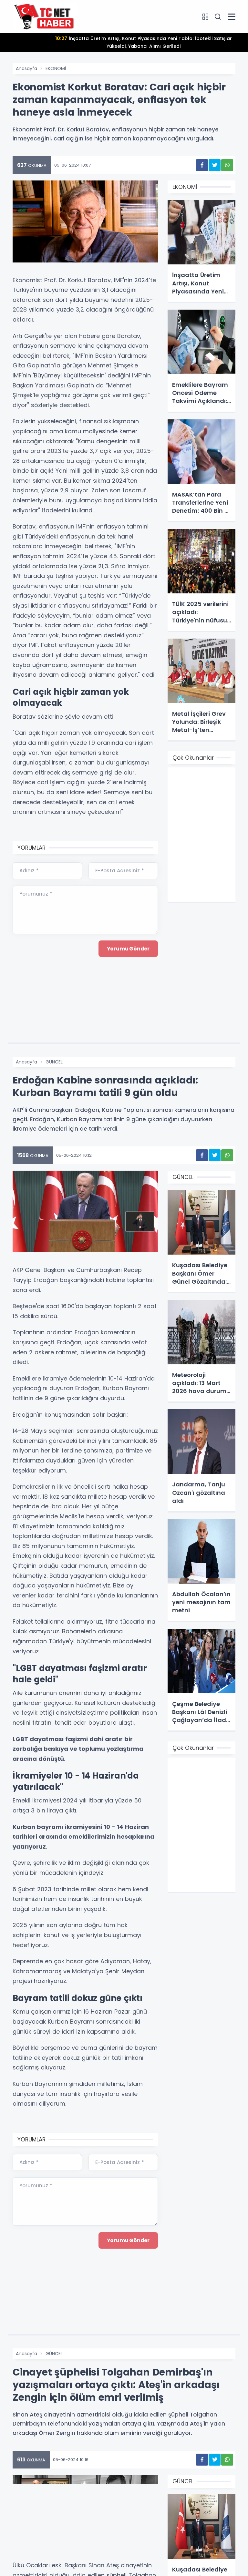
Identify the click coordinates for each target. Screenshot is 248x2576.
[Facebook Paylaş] (202, 165)
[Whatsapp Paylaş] (227, 165)
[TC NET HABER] (45, 16)
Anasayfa (26, 68)
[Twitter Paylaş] (215, 165)
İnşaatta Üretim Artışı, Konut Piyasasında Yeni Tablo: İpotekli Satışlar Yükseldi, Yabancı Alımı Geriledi (144, 42)
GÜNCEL (54, 1062)
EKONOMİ (56, 68)
